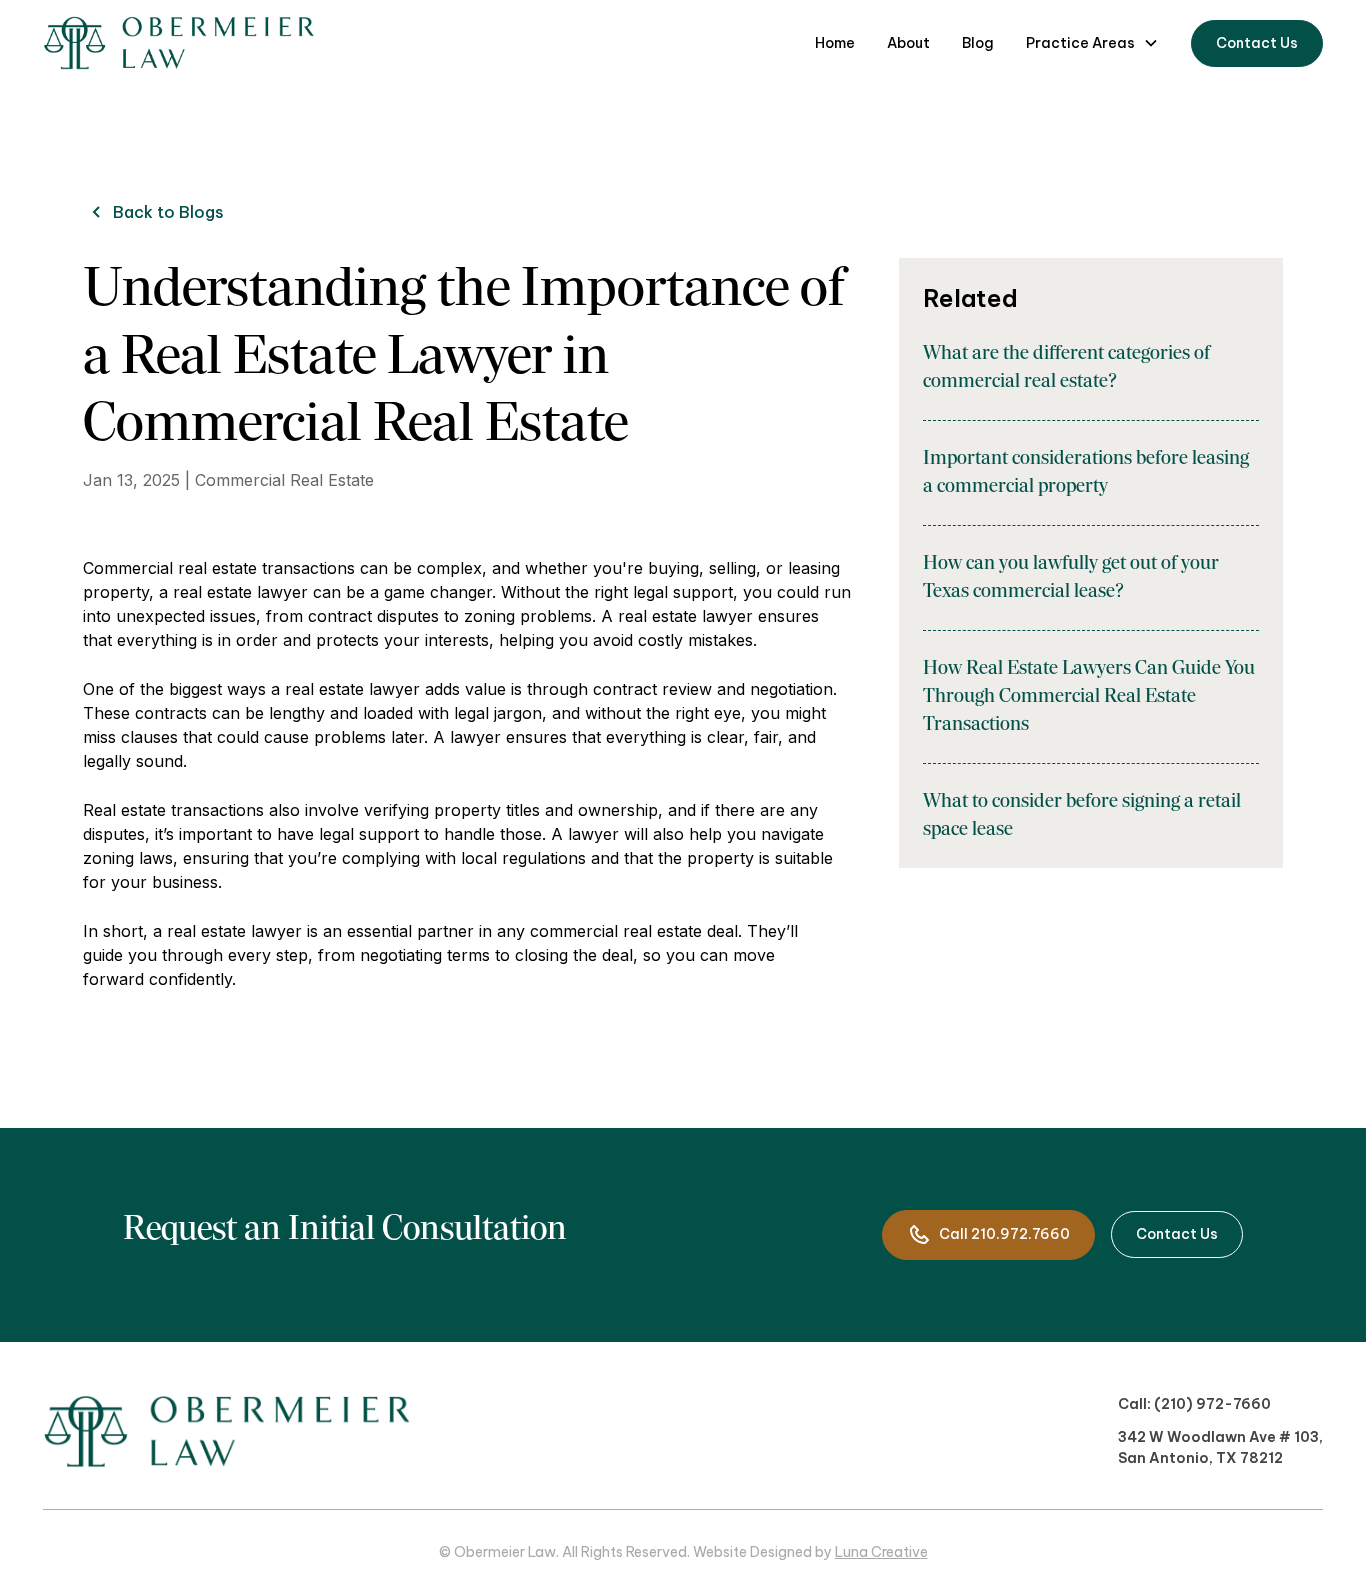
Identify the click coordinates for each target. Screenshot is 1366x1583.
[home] (179, 43)
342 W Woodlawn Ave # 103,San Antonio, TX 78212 (1220, 1447)
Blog (978, 43)
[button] (1092, 43)
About (908, 43)
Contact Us (1257, 43)
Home (835, 43)
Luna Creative (881, 1552)
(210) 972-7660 (1212, 1404)
